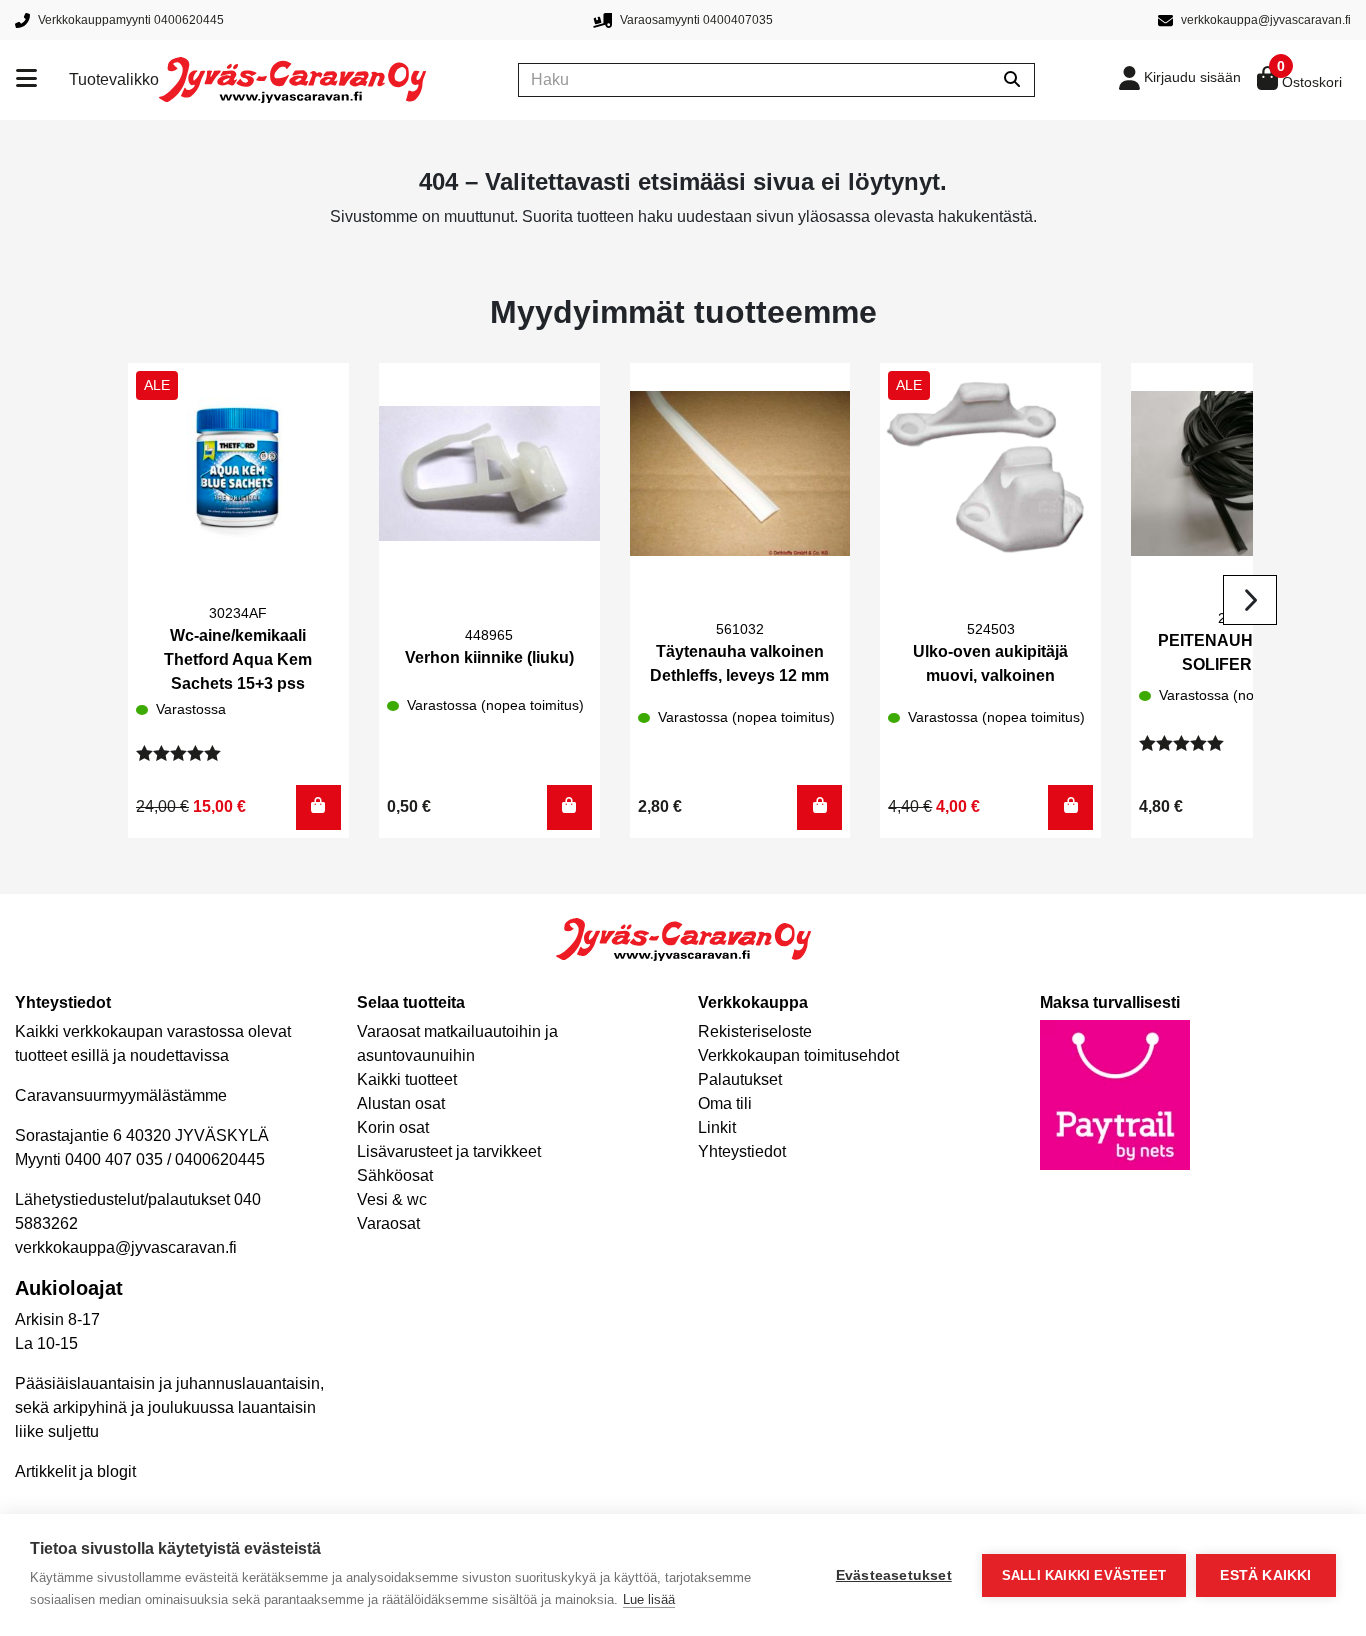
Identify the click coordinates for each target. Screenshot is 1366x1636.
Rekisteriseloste (755, 1031)
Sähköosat (395, 1175)
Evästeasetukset (894, 1575)
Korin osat (393, 1127)
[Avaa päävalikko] (42, 80)
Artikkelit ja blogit (75, 1471)
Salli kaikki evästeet (1084, 1575)
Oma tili (725, 1103)
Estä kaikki (1265, 1575)
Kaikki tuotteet (407, 1079)
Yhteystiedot (742, 1151)
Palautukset (740, 1079)
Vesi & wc (392, 1199)
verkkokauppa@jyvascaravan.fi (126, 1247)
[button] (318, 807)
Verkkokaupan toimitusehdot (798, 1055)
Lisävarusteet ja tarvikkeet (449, 1151)
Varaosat (388, 1223)
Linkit (717, 1127)
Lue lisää (649, 1599)
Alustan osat (401, 1103)
